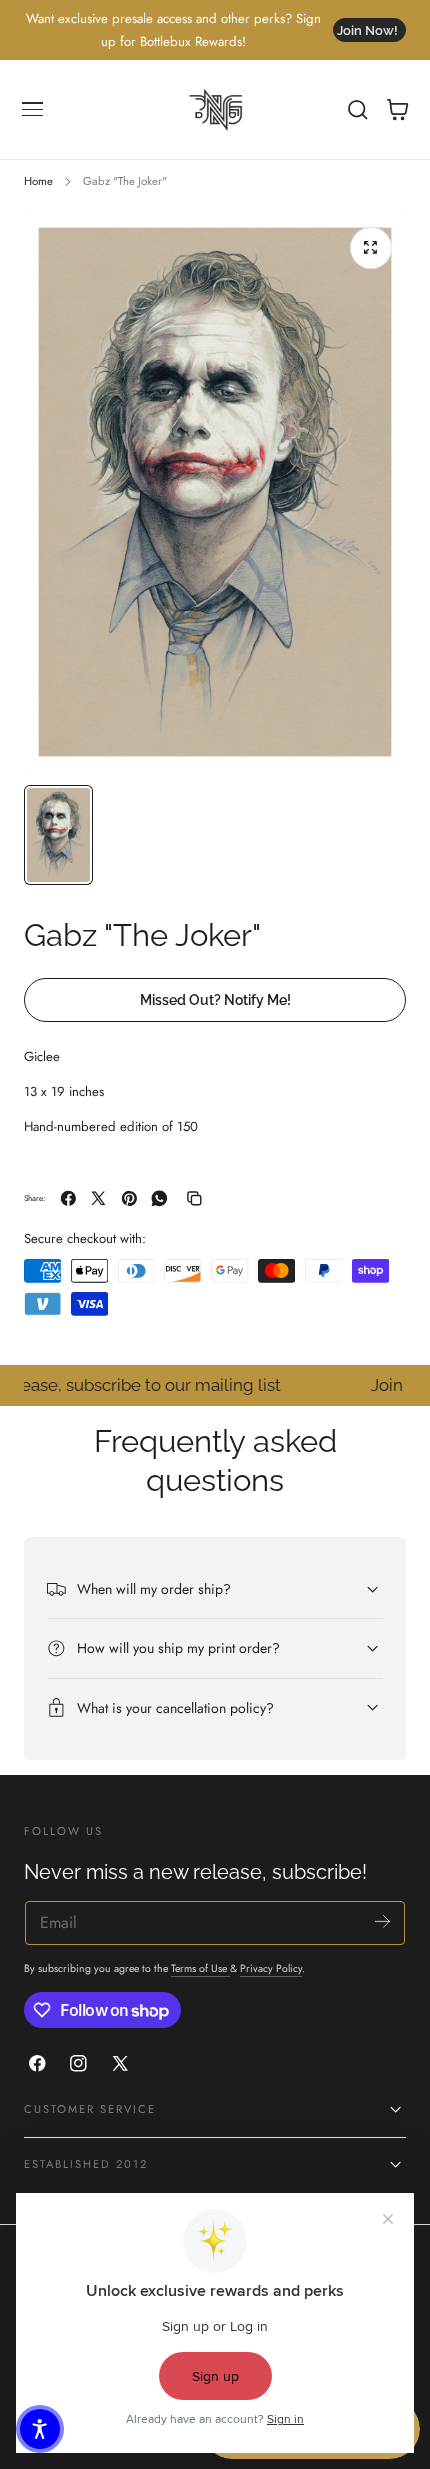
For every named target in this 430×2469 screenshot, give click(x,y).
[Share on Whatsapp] (159, 1198)
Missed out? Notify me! (215, 999)
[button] (33, 110)
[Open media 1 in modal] (371, 248)
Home (38, 181)
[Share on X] (98, 1198)
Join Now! (367, 30)
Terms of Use (200, 1968)
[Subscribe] (382, 1921)
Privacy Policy (271, 1968)
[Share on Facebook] (68, 1198)
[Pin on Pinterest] (129, 1198)
